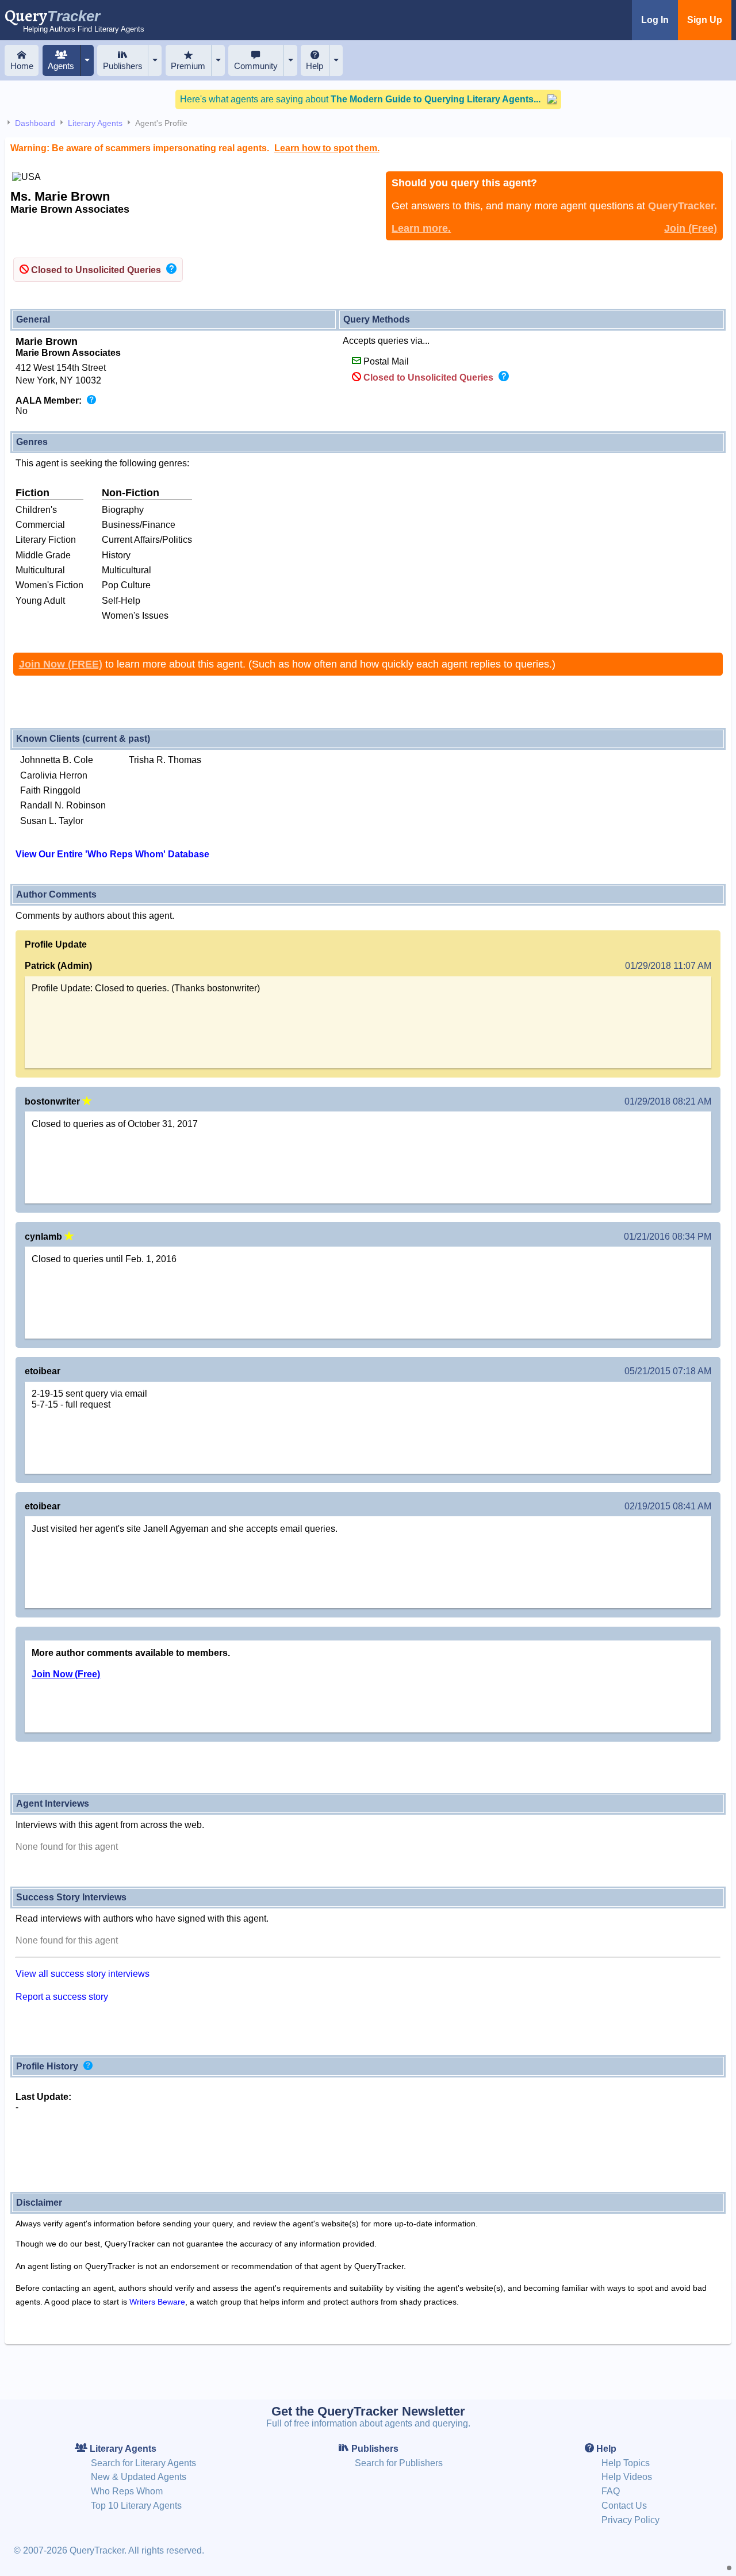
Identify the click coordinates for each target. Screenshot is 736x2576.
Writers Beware (157, 2302)
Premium (188, 66)
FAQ (611, 2491)
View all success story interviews (83, 1974)
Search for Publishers (399, 2463)
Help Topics (626, 2463)
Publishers (123, 66)
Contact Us (624, 2506)
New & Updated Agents (139, 2477)
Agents (61, 66)
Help (315, 66)
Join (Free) (691, 228)
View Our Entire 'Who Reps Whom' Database (112, 854)
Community (256, 66)
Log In (655, 20)
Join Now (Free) (66, 1674)
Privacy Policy (630, 2520)
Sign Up (705, 20)
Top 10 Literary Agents (136, 2506)
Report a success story (62, 1997)
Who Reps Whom (127, 2491)
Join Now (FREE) (61, 664)
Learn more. (421, 228)
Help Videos (627, 2477)
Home (22, 66)
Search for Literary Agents (143, 2463)
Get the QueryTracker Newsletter (368, 2411)
